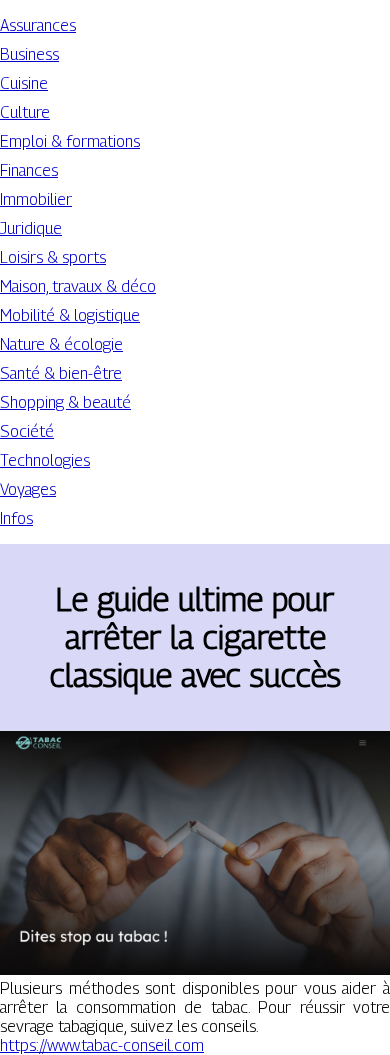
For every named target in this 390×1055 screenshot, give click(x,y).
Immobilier (36, 199)
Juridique (31, 228)
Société (27, 431)
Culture (25, 112)
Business (29, 54)
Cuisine (24, 83)
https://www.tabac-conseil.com (102, 1045)
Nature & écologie (61, 344)
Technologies (45, 460)
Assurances (38, 25)
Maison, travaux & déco (78, 286)
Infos (16, 518)
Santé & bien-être (61, 373)
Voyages (28, 489)
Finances (29, 170)
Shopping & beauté (65, 402)
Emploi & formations (70, 141)
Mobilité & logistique (70, 315)
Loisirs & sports (53, 257)
